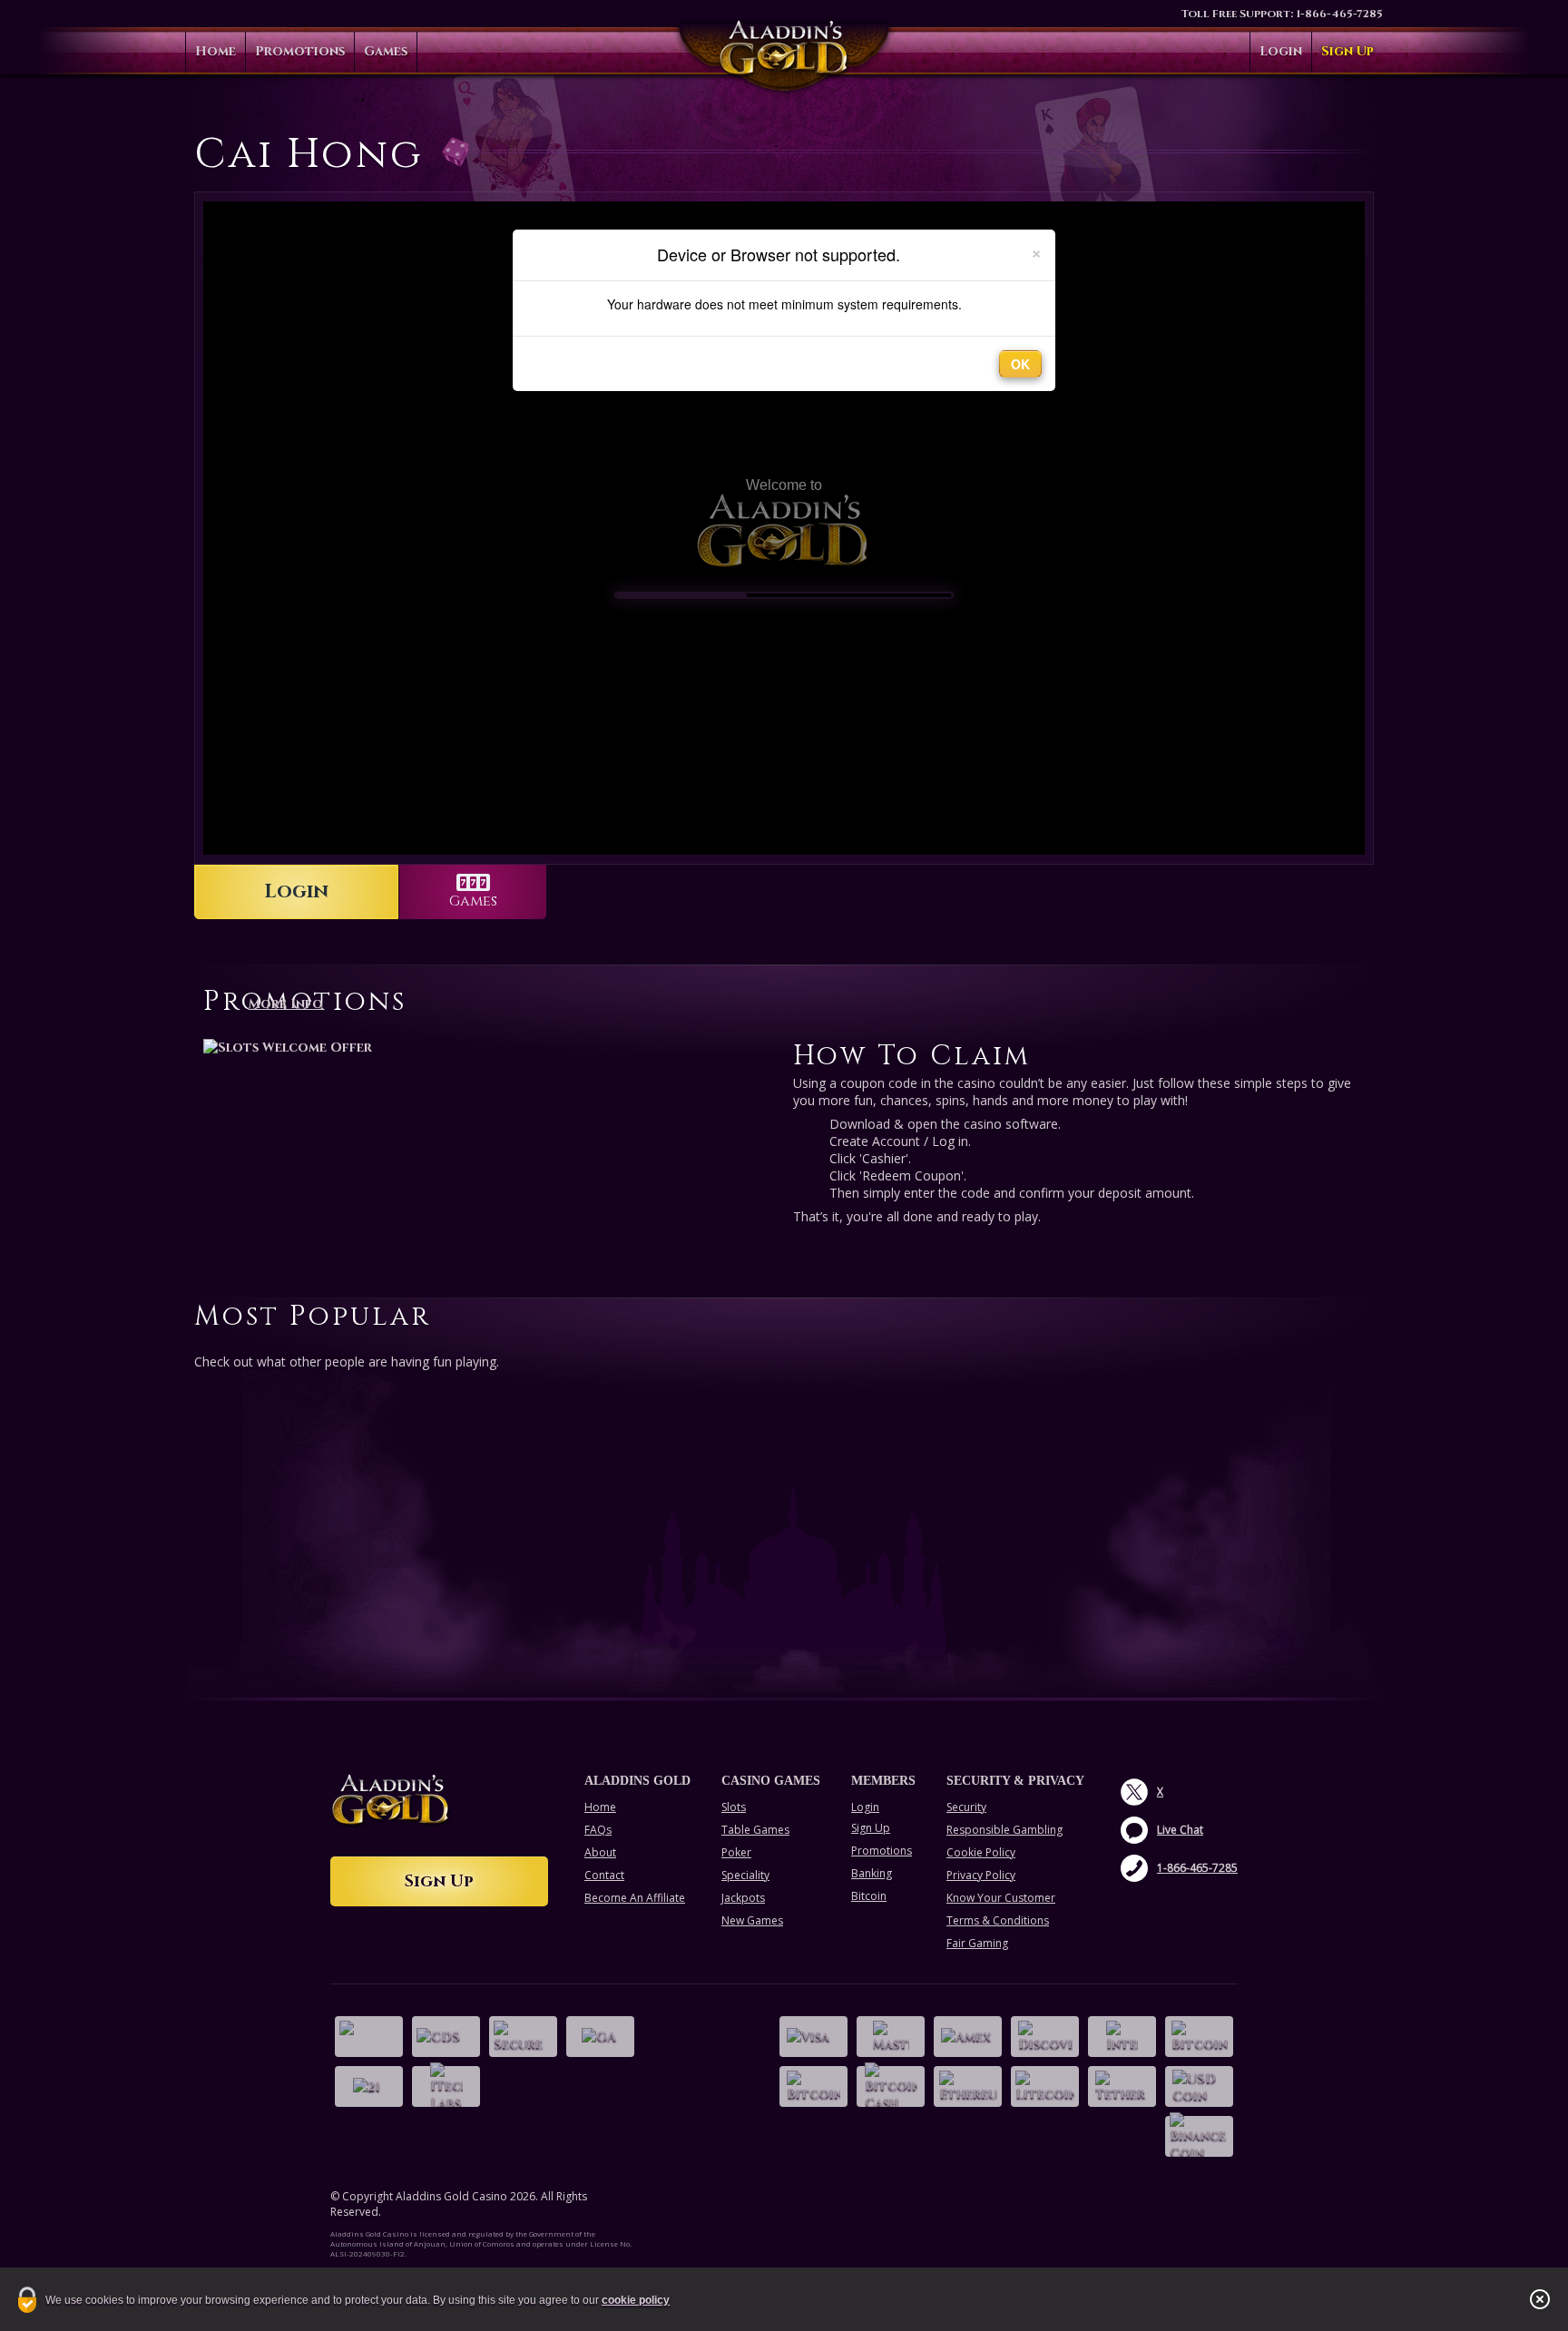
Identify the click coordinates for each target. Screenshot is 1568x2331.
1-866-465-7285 (1339, 14)
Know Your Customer (1001, 1898)
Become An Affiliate (635, 1898)
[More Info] (489, 1047)
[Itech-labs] (446, 2086)
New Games (752, 1920)
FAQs (598, 1830)
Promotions (300, 51)
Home (216, 51)
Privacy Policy (981, 1875)
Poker (736, 1852)
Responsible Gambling (1004, 1830)
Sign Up (1347, 51)
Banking (872, 1873)
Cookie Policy (981, 1852)
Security (966, 1807)
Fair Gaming (977, 1943)
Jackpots (743, 1898)
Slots (734, 1807)
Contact (604, 1875)
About (600, 1852)
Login (1281, 51)
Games (386, 51)
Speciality (745, 1875)
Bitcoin (869, 1896)
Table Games (755, 1830)
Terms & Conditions (998, 1920)
